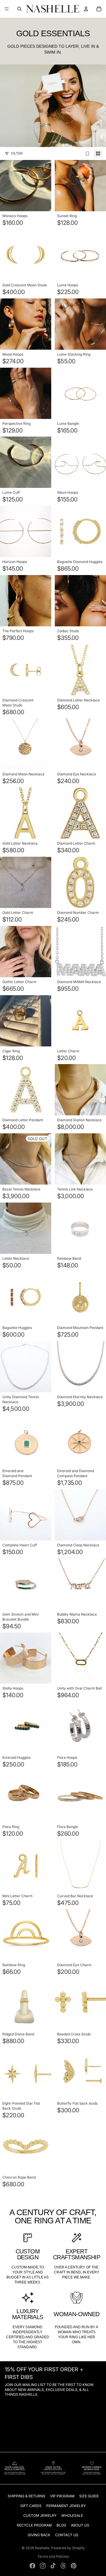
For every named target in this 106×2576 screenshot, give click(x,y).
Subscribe (53, 1336)
